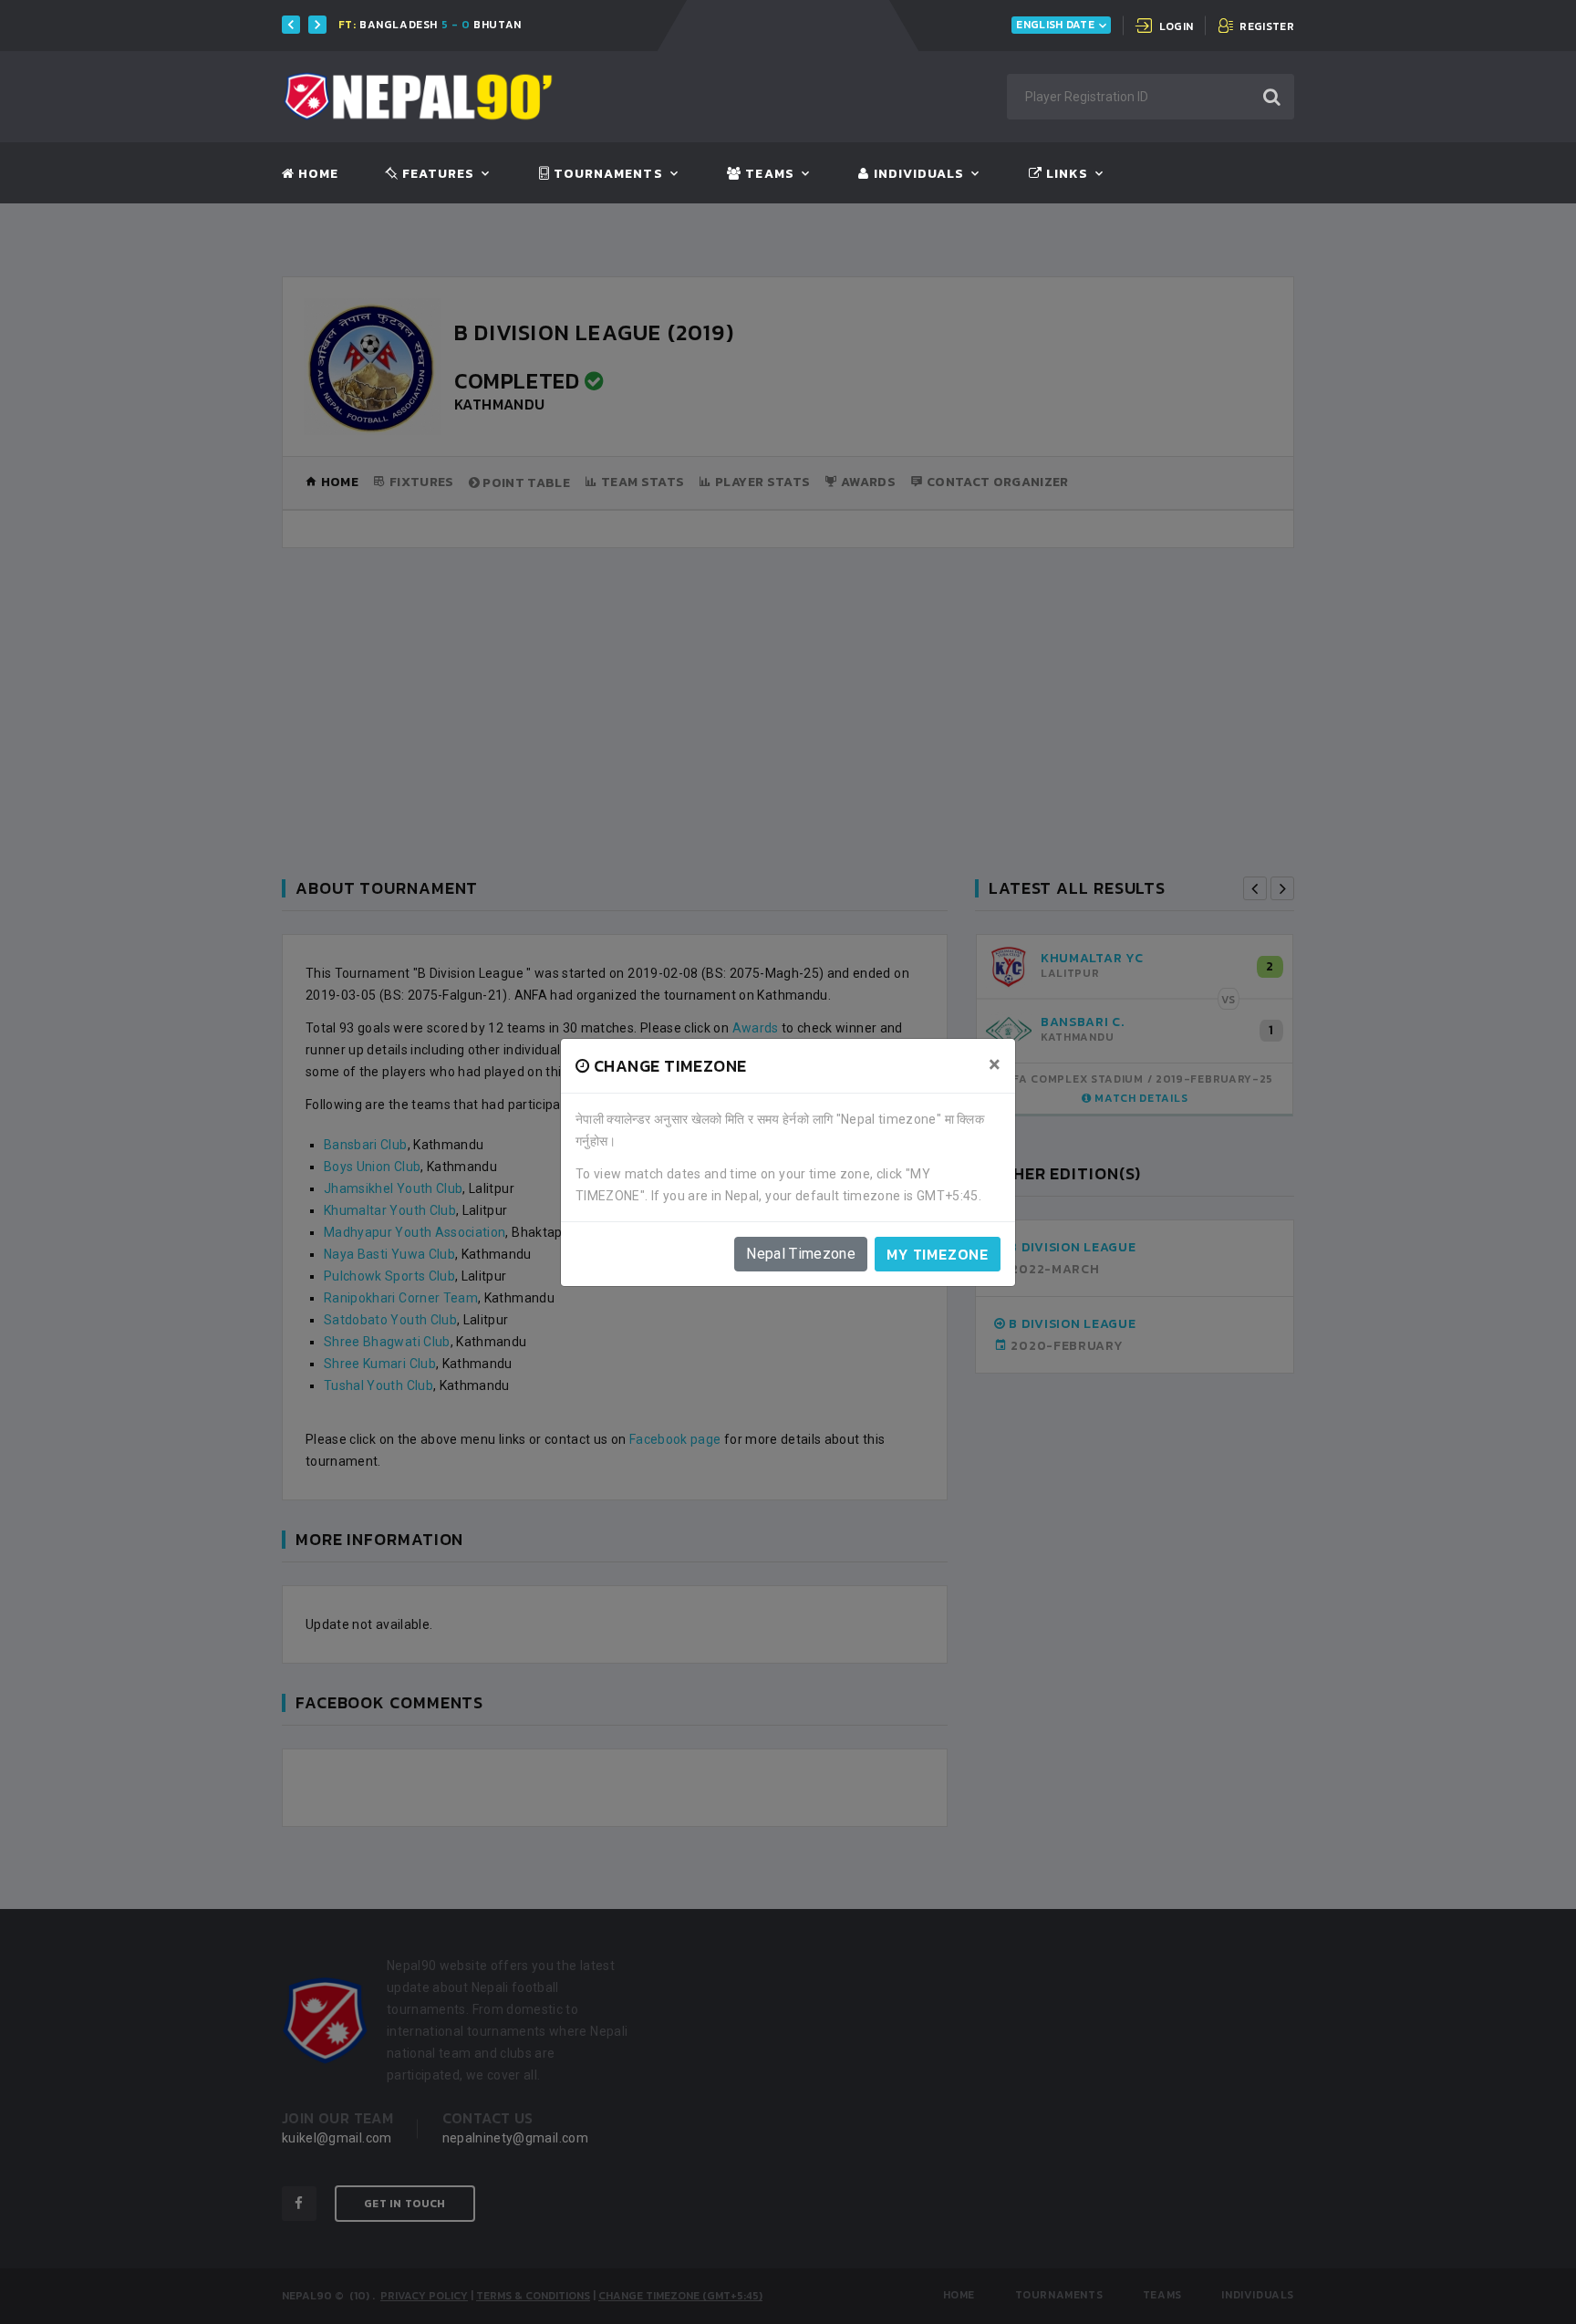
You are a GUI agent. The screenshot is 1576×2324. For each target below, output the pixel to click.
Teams (767, 174)
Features (436, 174)
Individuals (917, 174)
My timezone (938, 1254)
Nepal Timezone (801, 1254)
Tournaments (607, 174)
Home (316, 174)
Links (1065, 174)
